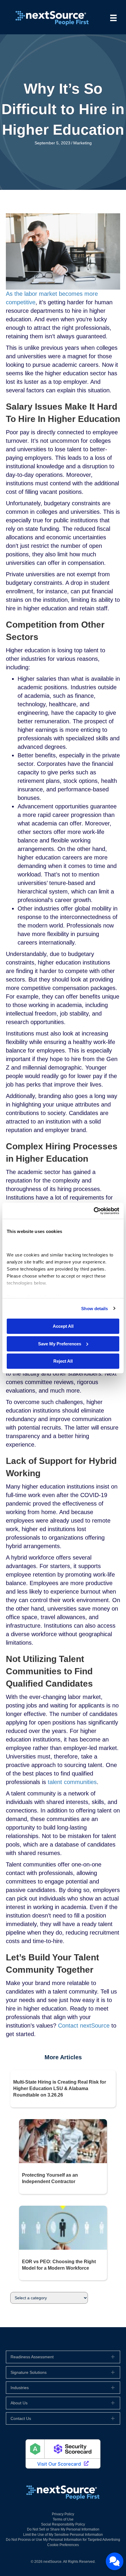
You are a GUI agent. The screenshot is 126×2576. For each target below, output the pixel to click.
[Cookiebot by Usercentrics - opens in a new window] (94, 1211)
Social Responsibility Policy (63, 2524)
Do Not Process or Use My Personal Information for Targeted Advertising (63, 2540)
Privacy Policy (63, 2514)
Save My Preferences (60, 1343)
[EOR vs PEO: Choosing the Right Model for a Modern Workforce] (63, 2227)
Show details (94, 1308)
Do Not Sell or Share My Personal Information (63, 2529)
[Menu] (113, 18)
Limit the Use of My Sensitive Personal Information (63, 2535)
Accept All (63, 1326)
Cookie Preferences (63, 2545)
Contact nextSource (84, 2026)
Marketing (82, 143)
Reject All (63, 1361)
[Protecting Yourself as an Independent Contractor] (63, 2141)
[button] (63, 2357)
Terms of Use (63, 2519)
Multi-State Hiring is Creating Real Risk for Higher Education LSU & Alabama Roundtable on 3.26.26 (60, 2089)
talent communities (72, 1782)
